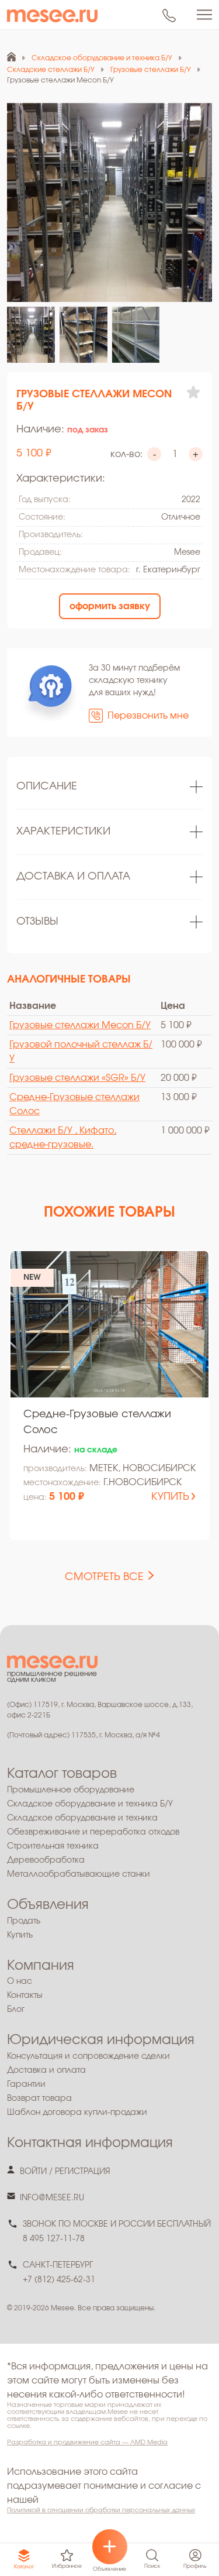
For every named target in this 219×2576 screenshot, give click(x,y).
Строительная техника (53, 1846)
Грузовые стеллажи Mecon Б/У (80, 1025)
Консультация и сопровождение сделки (88, 2056)
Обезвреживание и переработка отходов (93, 1832)
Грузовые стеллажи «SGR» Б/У (77, 1078)
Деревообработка (46, 1860)
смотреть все (104, 1577)
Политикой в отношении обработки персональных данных (101, 2510)
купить (170, 1497)
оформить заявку (110, 606)
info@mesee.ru (52, 2198)
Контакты (25, 1995)
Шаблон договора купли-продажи (77, 2113)
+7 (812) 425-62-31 (59, 2280)
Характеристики (63, 832)
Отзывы (37, 922)
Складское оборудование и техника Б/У (90, 1804)
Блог (16, 2010)
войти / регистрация (65, 2172)
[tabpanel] (109, 787)
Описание (47, 786)
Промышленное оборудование (71, 1790)
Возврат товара (39, 2098)
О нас (20, 1981)
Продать (24, 1921)
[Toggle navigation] (204, 15)
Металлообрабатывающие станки (79, 1874)
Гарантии (26, 2084)
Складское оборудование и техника (82, 1818)
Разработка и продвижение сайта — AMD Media (87, 2442)
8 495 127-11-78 (54, 2239)
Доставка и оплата (73, 877)
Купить (20, 1935)
